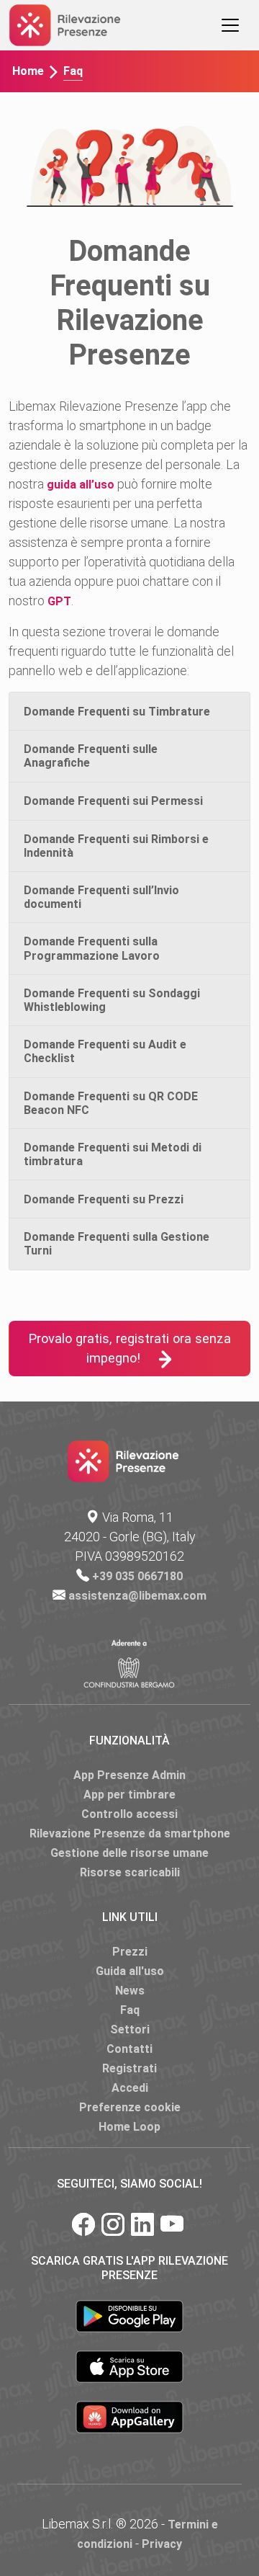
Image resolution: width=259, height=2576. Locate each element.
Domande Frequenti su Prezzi (104, 1199)
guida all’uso (81, 485)
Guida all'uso (130, 1971)
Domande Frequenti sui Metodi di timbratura (113, 1154)
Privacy (162, 2544)
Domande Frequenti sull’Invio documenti (101, 897)
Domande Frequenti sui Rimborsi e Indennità (116, 846)
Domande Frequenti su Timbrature (117, 712)
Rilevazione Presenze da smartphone (130, 1833)
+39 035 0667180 (137, 1576)
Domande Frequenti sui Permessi (113, 801)
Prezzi (130, 1952)
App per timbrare (129, 1795)
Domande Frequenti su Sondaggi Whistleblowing (112, 1000)
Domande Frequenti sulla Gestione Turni (117, 1244)
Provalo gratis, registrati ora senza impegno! (129, 1349)
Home (28, 71)
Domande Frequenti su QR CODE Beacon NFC (111, 1103)
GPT (59, 601)
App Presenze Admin (129, 1775)
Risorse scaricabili (130, 1872)
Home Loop (129, 2127)
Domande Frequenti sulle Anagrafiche (91, 756)
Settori (130, 2029)
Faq (130, 2010)
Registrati (129, 2068)
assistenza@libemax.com (137, 1596)
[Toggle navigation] (230, 25)
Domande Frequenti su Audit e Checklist (105, 1051)
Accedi (130, 2088)
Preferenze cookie (130, 2107)
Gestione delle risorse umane (129, 1853)
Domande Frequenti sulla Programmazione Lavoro (92, 948)
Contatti (129, 2049)
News (130, 1991)
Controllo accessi (129, 1814)
